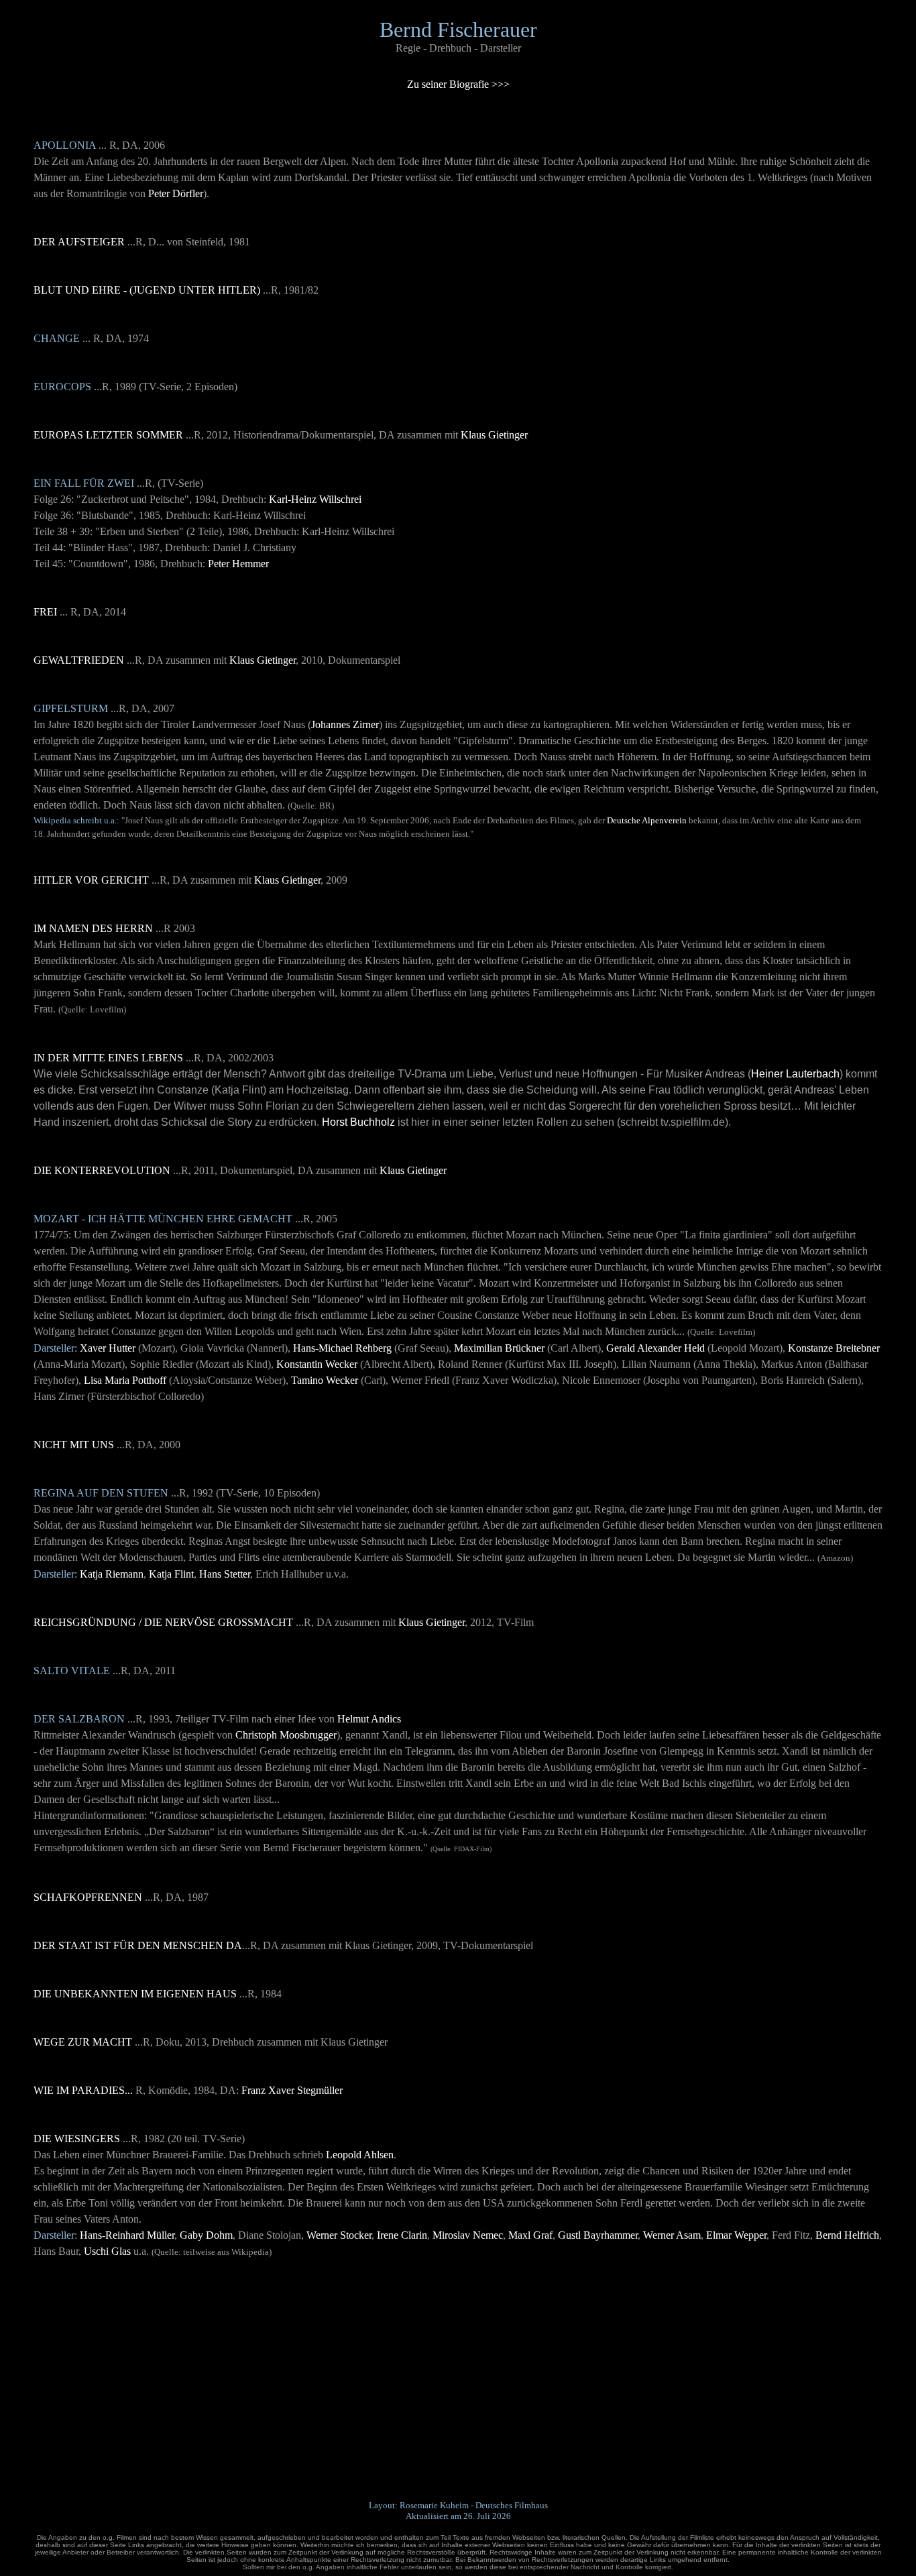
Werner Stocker (339, 2235)
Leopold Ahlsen (360, 2155)
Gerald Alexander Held (655, 1348)
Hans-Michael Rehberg (342, 1348)
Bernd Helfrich (847, 2235)
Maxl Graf (530, 2235)
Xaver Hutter (108, 1348)
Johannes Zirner (345, 724)
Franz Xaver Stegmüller (292, 2090)
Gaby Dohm (206, 2235)
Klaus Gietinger (494, 435)
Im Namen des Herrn (93, 928)
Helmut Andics (369, 1719)
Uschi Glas (107, 2251)
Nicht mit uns (74, 1445)
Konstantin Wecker (317, 1364)
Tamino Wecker (325, 1380)
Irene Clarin (402, 2235)
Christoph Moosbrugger (286, 1735)
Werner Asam (672, 2235)
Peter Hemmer (238, 564)
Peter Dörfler (176, 193)
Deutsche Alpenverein (647, 820)
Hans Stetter (225, 1574)
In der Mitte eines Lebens (108, 1058)
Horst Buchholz (358, 1122)
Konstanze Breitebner (834, 1348)
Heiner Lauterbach (795, 1074)
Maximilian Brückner (499, 1348)
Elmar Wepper (736, 2235)
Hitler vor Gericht (91, 880)
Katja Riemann (112, 1574)
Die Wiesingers (77, 2139)
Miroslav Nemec (468, 2235)
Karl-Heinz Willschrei (315, 499)
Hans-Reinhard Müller (127, 2235)
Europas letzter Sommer (108, 435)
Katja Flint (171, 1574)
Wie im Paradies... (83, 2090)
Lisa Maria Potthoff (125, 1380)
